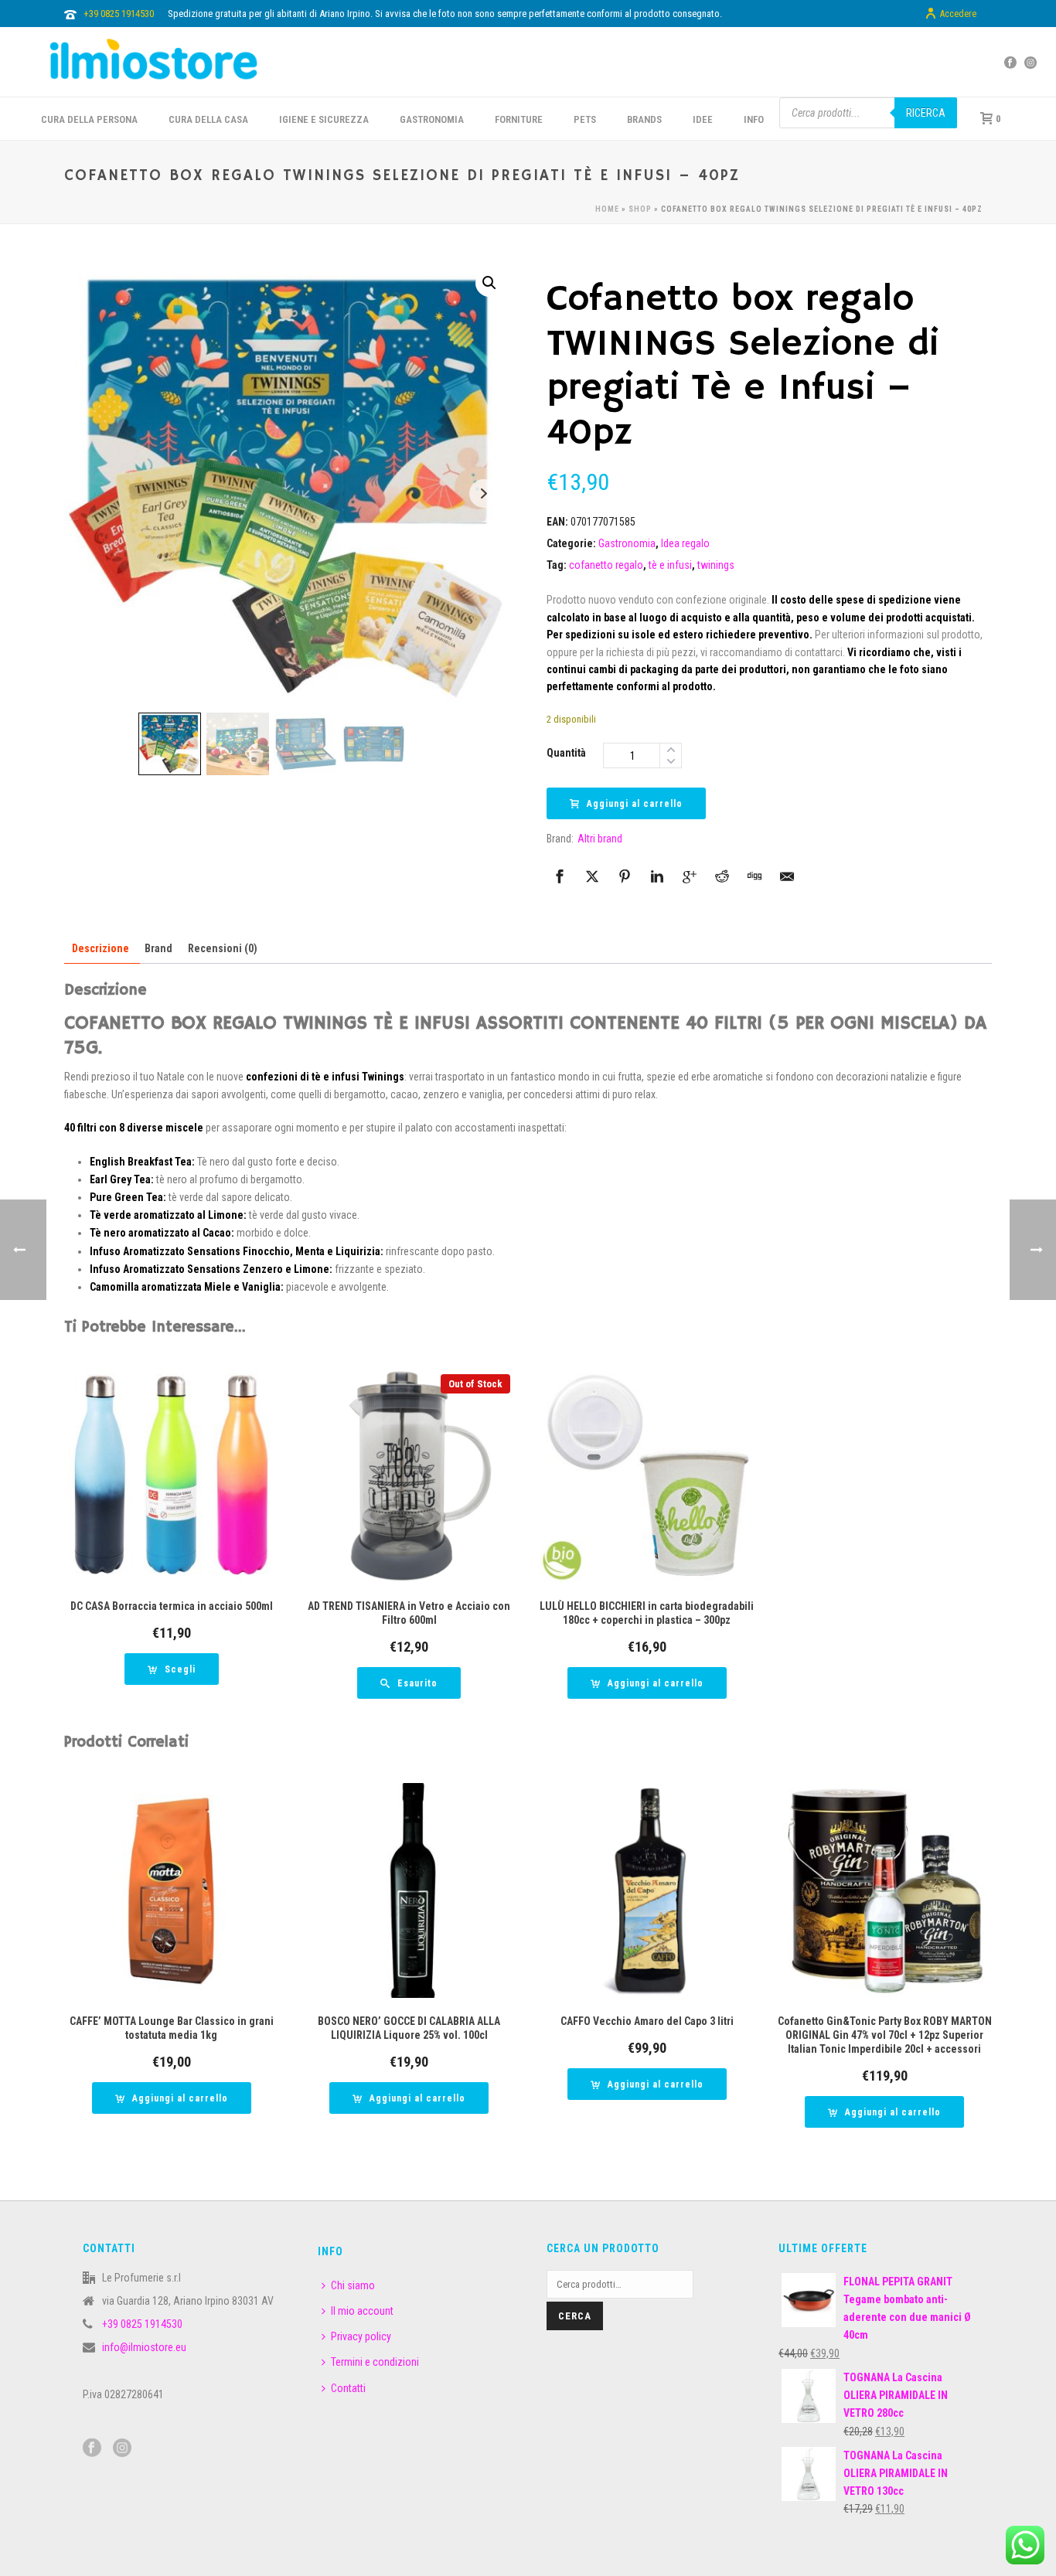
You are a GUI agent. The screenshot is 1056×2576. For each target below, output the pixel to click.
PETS (585, 119)
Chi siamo (353, 2285)
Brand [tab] (158, 948)
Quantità (566, 753)
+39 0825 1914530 (119, 14)
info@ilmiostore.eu (144, 2347)
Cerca (575, 2316)
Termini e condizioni (375, 2362)
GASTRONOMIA (432, 119)
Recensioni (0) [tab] (223, 948)
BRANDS (644, 119)
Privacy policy (361, 2336)
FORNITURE (519, 119)
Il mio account (362, 2311)
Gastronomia (627, 543)
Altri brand (600, 839)
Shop (640, 209)
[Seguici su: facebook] (92, 2448)
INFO (754, 119)
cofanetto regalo (606, 565)
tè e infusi (670, 565)
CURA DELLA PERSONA (89, 119)
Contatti (348, 2388)
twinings (716, 565)
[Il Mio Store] (154, 62)
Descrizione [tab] (100, 948)
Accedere (958, 14)
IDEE (703, 119)
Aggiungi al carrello (635, 804)
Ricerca (926, 113)
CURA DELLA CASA (208, 119)
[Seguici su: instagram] (122, 2448)
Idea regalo (685, 543)
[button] (489, 283)
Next (484, 493)
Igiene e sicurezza (324, 119)
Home (607, 209)
